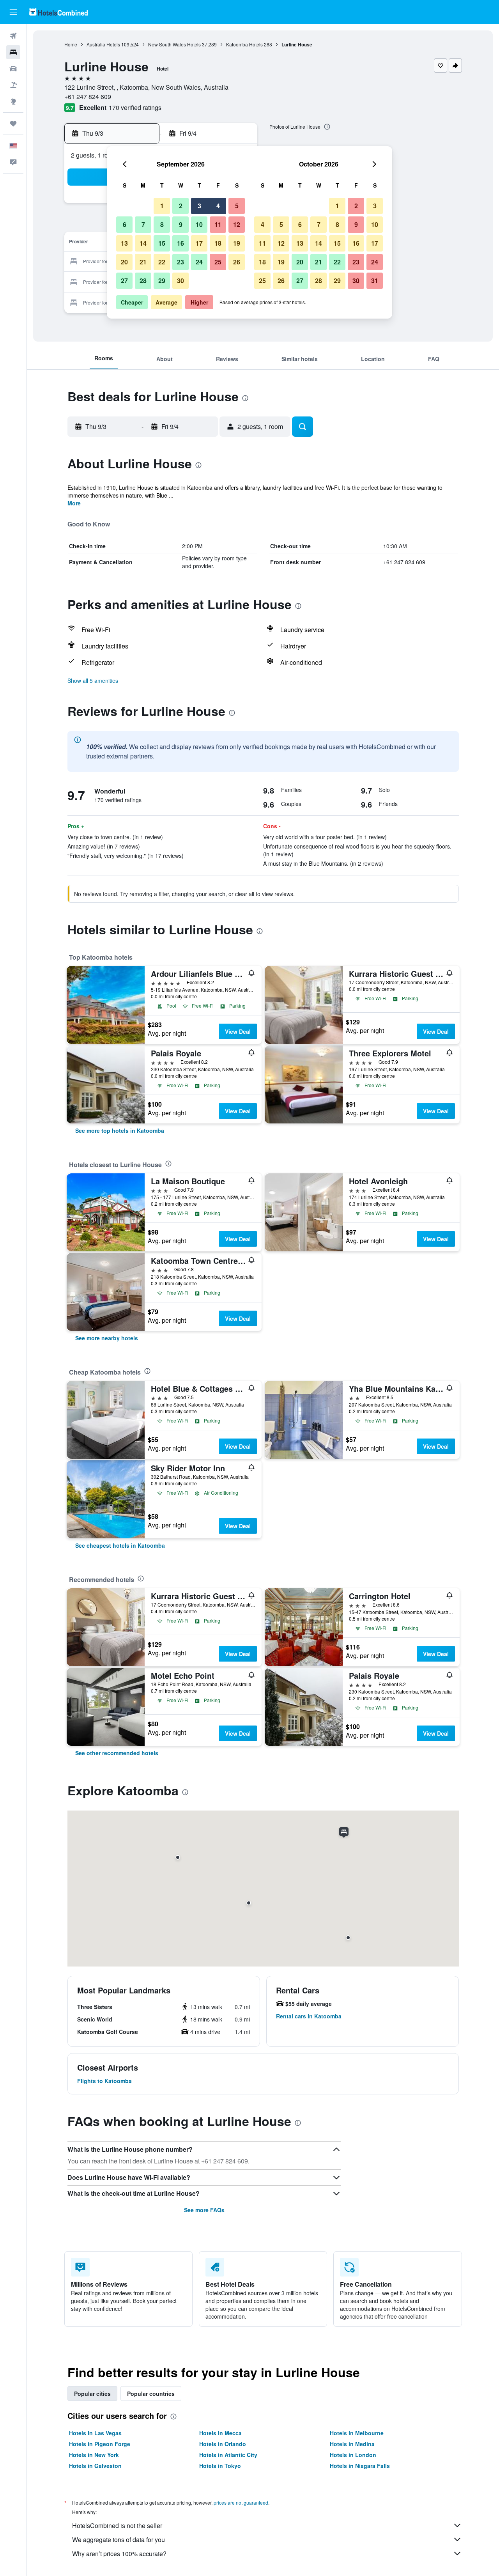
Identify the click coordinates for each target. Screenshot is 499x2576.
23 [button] (180, 262)
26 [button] (237, 262)
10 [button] (199, 224)
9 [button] (181, 224)
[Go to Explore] (13, 101)
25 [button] (218, 262)
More (74, 503)
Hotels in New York (94, 2455)
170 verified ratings (135, 107)
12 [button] (237, 224)
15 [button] (162, 243)
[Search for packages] (13, 85)
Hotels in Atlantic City (228, 2455)
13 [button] (124, 243)
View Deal (238, 1031)
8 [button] (162, 224)
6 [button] (125, 224)
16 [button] (180, 243)
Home (71, 44)
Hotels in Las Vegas (95, 2433)
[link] (120, 1130)
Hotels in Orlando (223, 2444)
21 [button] (143, 262)
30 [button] (180, 281)
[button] (13, 12)
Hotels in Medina (352, 2444)
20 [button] (124, 262)
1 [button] (162, 206)
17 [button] (199, 243)
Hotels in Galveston (95, 2466)
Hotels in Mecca (220, 2433)
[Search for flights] (13, 36)
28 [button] (143, 281)
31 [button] (375, 281)
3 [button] (199, 206)
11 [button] (218, 224)
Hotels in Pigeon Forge (100, 2444)
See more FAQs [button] (204, 2210)
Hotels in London (353, 2455)
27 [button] (124, 281)
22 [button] (162, 262)
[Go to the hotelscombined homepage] (58, 12)
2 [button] (181, 206)
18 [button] (218, 243)
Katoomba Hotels (244, 44)
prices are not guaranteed (241, 2502)
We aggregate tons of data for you (119, 2540)
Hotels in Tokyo (220, 2466)
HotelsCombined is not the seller (117, 2526)
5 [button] (237, 206)
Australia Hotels (103, 44)
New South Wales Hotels (174, 44)
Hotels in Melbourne (357, 2433)
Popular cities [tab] (92, 2394)
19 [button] (237, 243)
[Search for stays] (13, 52)
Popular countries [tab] (151, 2394)
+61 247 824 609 (88, 97)
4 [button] (218, 206)
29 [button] (162, 281)
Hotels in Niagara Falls (360, 2466)
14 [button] (143, 243)
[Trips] (13, 124)
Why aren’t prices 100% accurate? (119, 2554)
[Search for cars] (13, 69)
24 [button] (199, 262)
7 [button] (143, 224)
